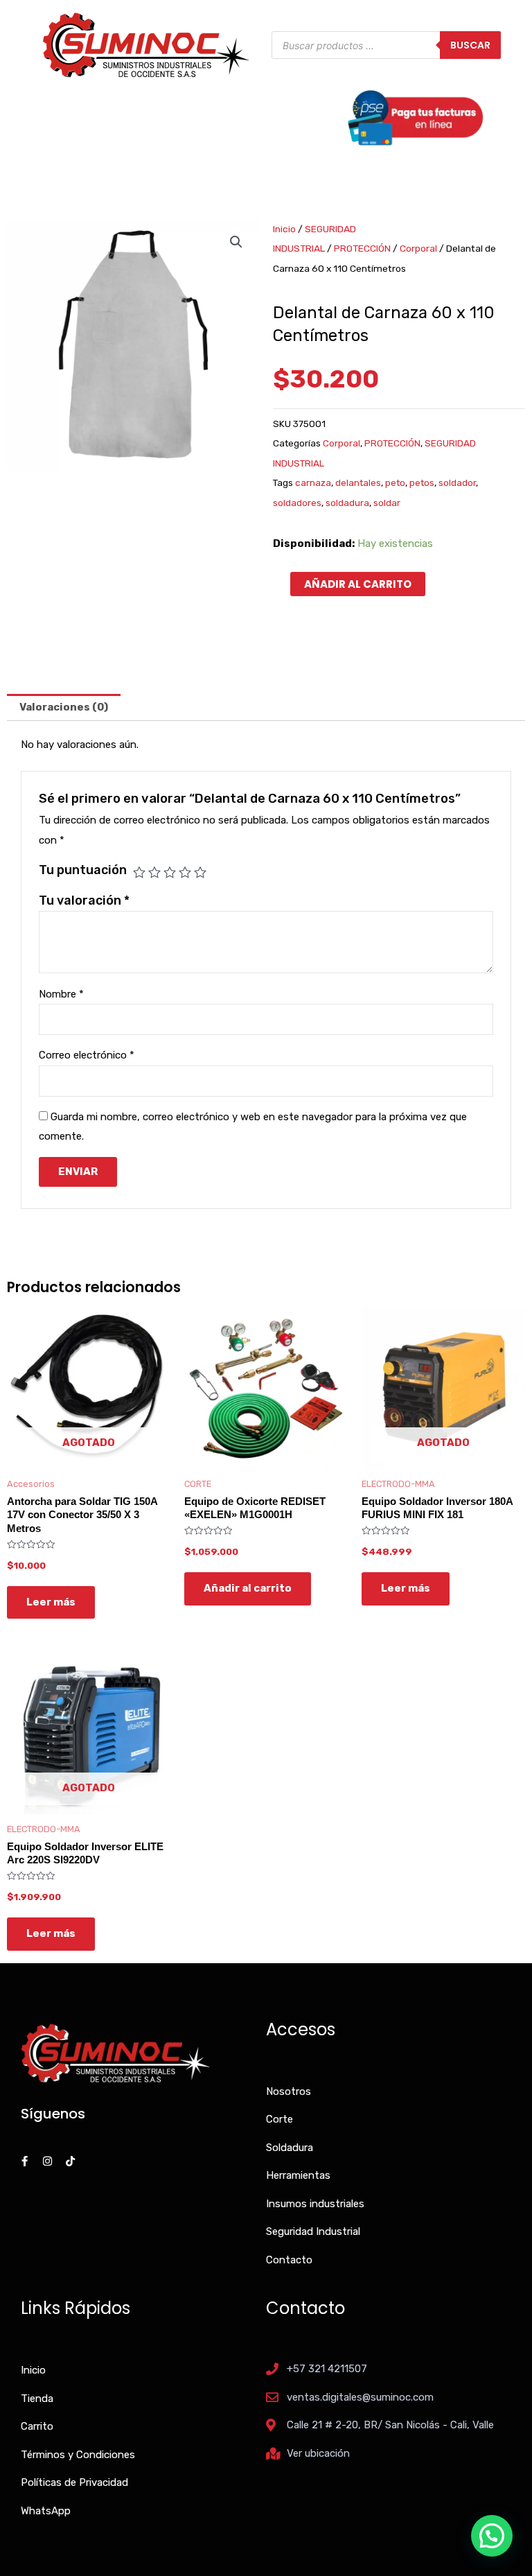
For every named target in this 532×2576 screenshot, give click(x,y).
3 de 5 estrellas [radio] (170, 872)
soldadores (297, 503)
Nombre (61, 994)
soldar (387, 503)
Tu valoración (84, 900)
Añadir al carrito (358, 584)
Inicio (284, 229)
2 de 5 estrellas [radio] (154, 872)
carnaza (313, 482)
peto (395, 482)
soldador (457, 482)
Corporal (418, 248)
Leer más (51, 1602)
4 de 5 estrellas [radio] (185, 872)
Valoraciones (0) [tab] (64, 707)
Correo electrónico (87, 1055)
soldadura (347, 503)
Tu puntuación (83, 870)
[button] (236, 242)
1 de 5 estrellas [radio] (139, 872)
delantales (358, 482)
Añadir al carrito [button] (248, 1588)
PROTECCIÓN (362, 248)
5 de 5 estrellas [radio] (200, 872)
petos (422, 482)
